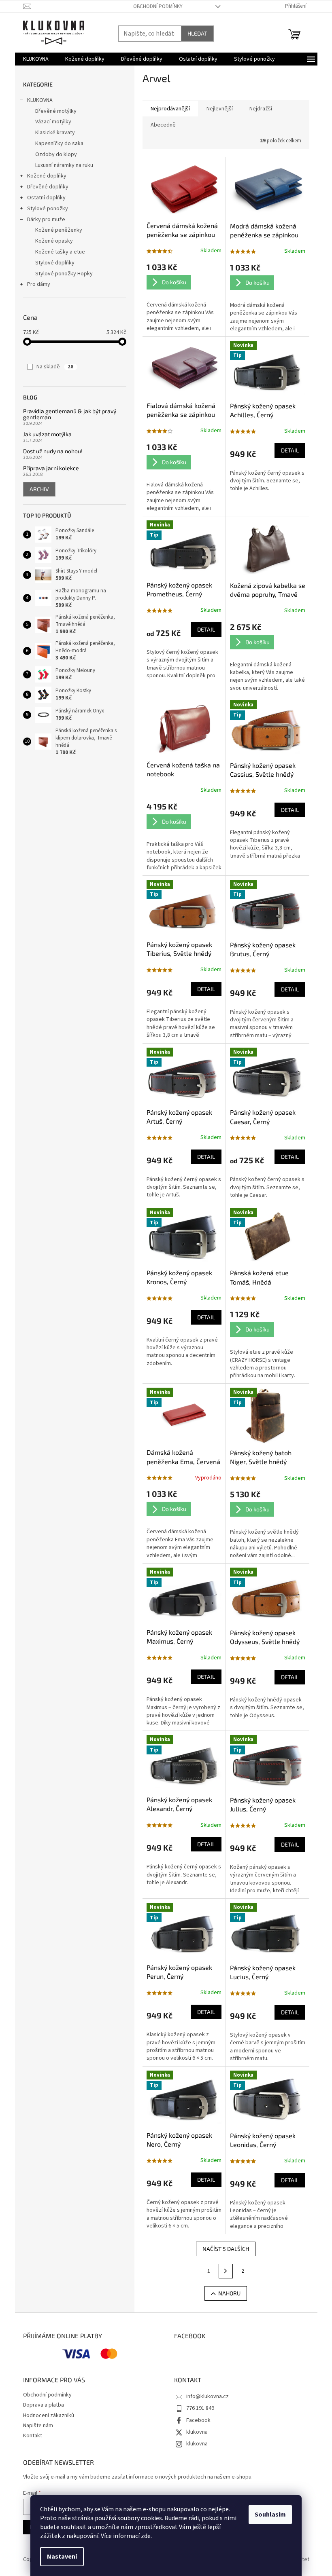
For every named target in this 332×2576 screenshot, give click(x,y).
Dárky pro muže (46, 220)
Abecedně (163, 125)
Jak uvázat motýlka (47, 434)
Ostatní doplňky (46, 198)
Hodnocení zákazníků (49, 2415)
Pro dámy (39, 284)
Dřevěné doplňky (48, 187)
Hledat (197, 33)
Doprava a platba (44, 2405)
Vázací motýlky (53, 122)
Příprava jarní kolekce (51, 468)
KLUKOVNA (40, 100)
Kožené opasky (54, 241)
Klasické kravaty (55, 133)
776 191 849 (200, 2408)
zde (146, 2536)
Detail (290, 450)
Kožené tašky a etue (60, 252)
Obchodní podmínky (158, 6)
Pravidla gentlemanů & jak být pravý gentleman (70, 414)
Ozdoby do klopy (56, 154)
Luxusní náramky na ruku (64, 165)
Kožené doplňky (47, 176)
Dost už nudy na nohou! (53, 451)
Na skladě (55, 367)
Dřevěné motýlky (56, 111)
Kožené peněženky (59, 230)
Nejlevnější (220, 109)
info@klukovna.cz (207, 2396)
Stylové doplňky (55, 263)
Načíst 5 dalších (226, 2249)
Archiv (39, 489)
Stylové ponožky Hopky (64, 274)
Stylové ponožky (48, 209)
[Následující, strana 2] (226, 2271)
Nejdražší (261, 109)
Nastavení (62, 2557)
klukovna (197, 2432)
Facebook (198, 2420)
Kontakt (33, 2436)
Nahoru (229, 2293)
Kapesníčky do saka (59, 144)
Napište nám (38, 2426)
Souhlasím (270, 2515)
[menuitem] (36, 59)
